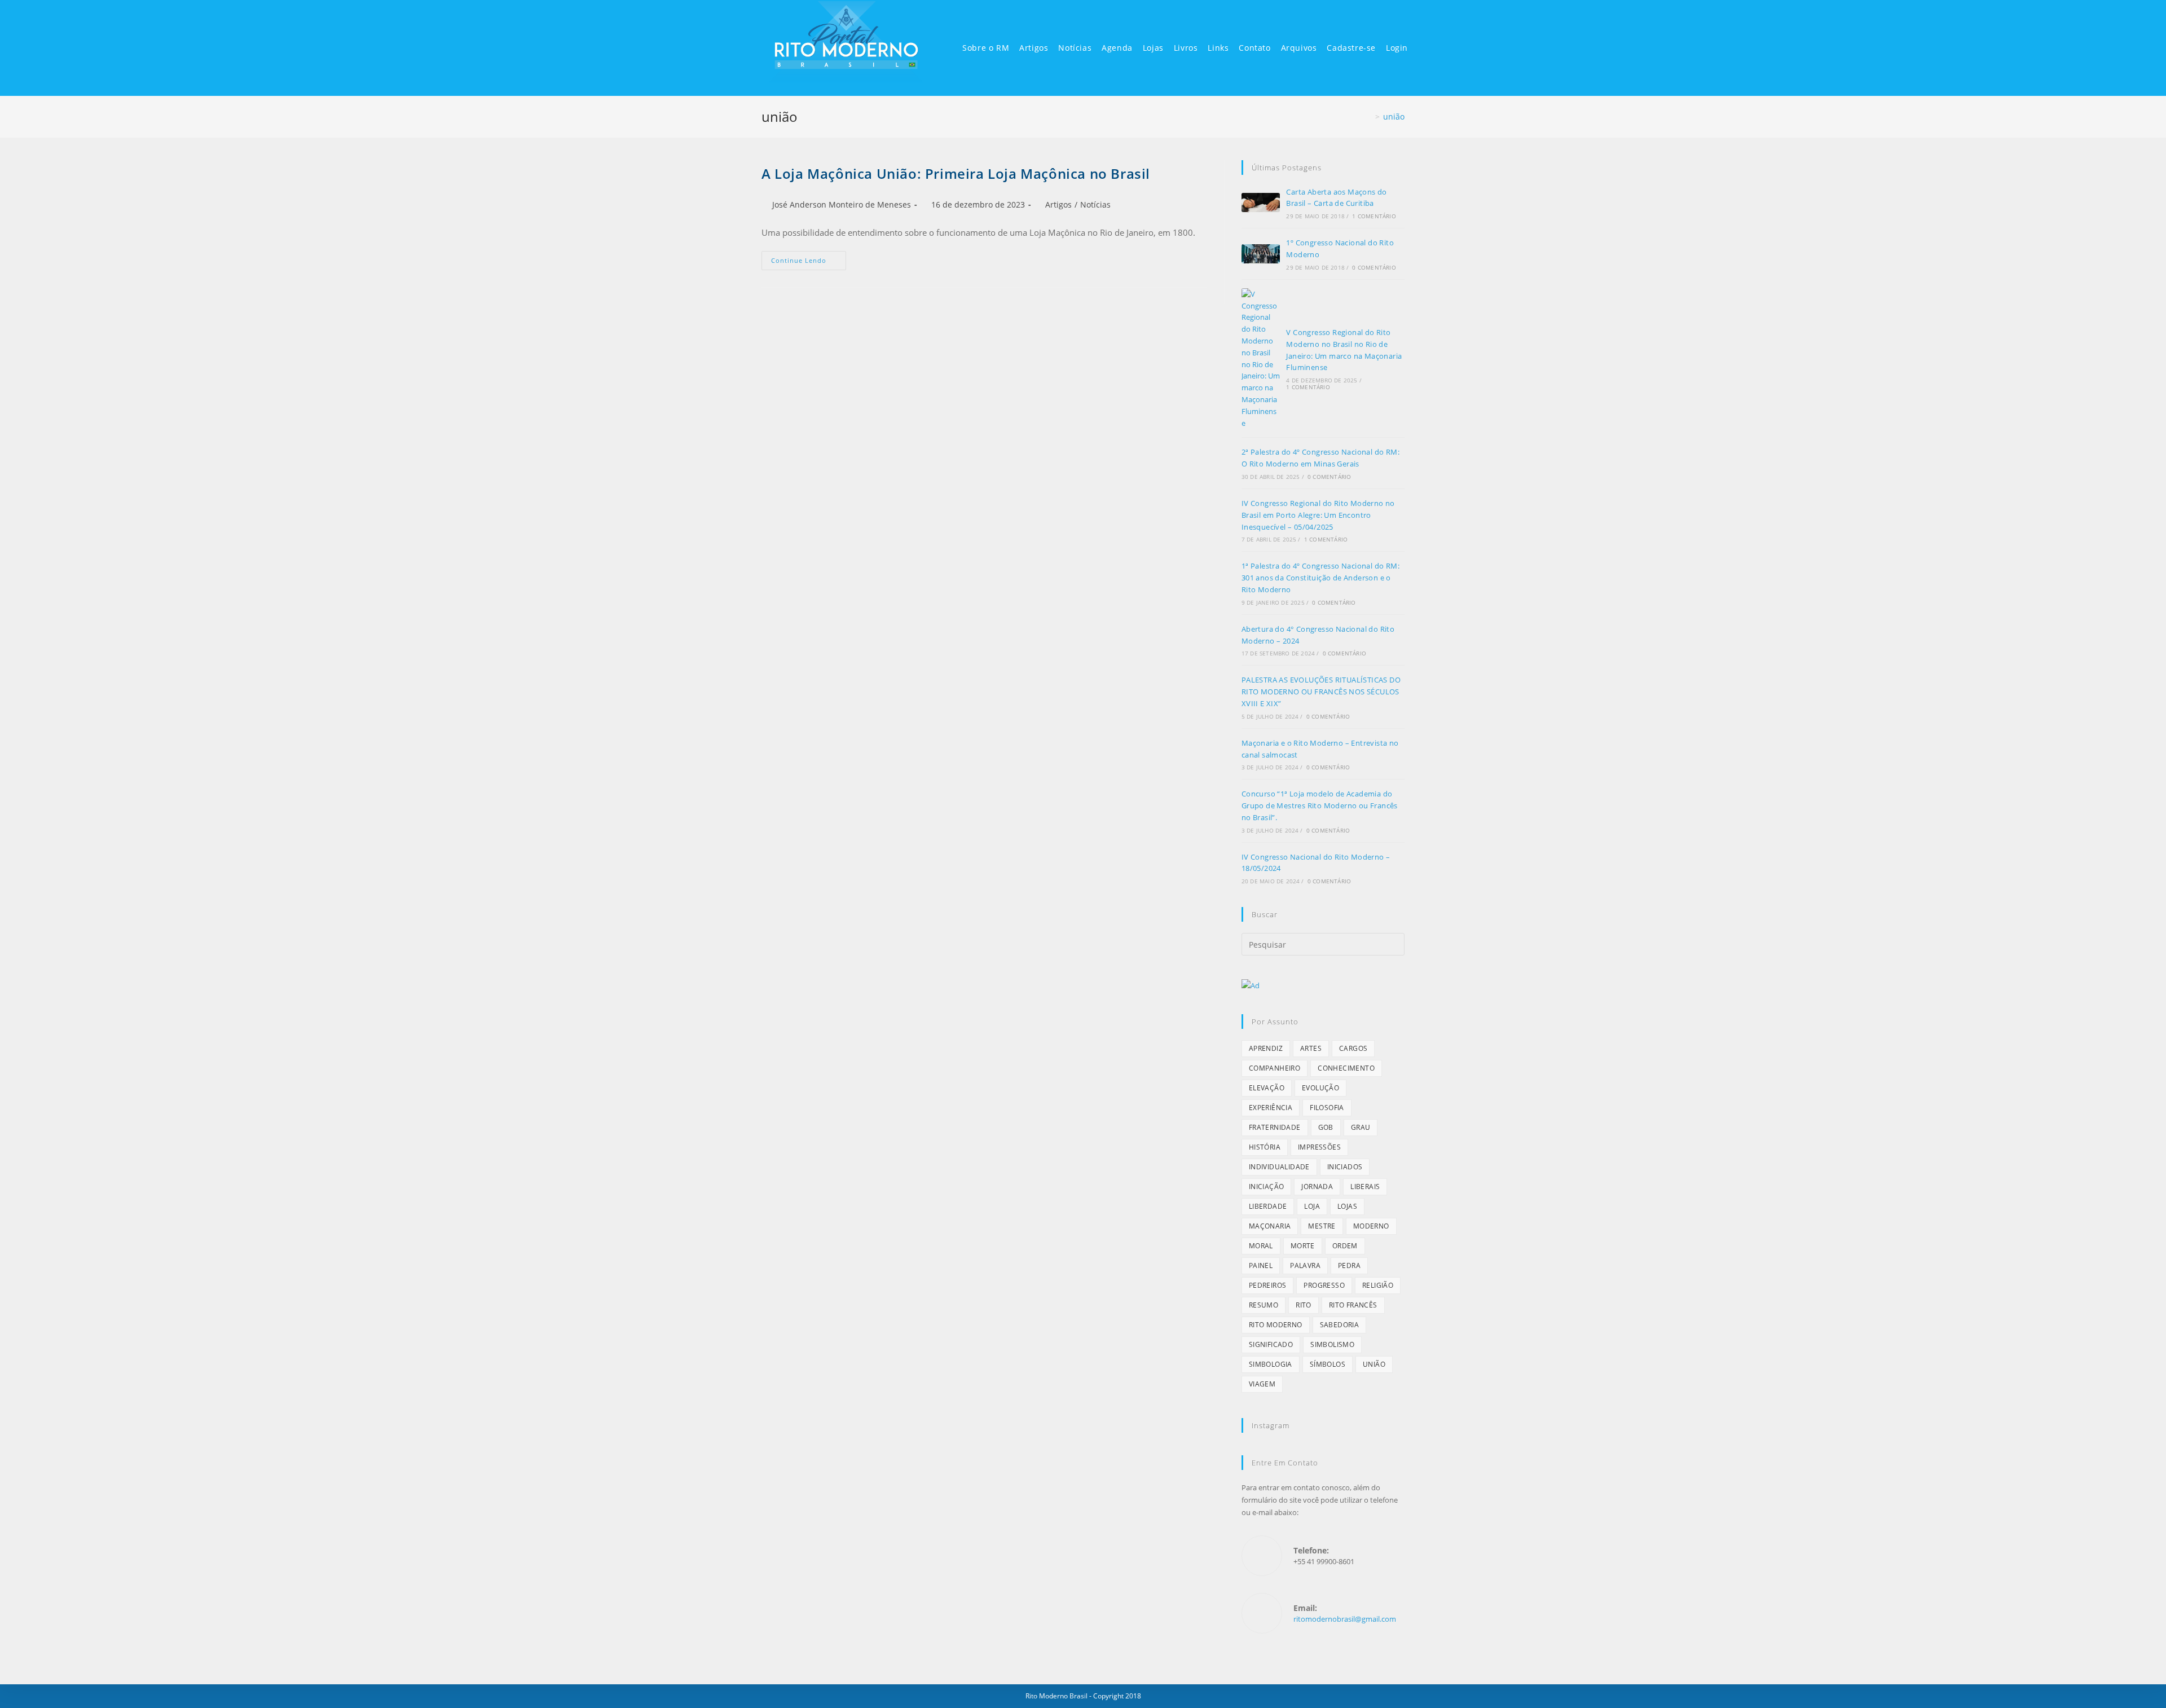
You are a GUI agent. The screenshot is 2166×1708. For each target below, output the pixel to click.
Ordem (1345, 1246)
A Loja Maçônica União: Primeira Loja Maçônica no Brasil (956, 173)
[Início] (1369, 116)
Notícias (1095, 204)
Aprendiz (1266, 1048)
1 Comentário (1374, 216)
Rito (1304, 1305)
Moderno (1371, 1226)
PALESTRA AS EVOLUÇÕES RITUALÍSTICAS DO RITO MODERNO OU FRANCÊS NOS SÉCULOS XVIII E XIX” (1321, 692)
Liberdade (1268, 1206)
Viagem (1262, 1384)
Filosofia (1327, 1108)
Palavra (1305, 1265)
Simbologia (1271, 1364)
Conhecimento (1346, 1068)
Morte (1303, 1246)
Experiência (1271, 1108)
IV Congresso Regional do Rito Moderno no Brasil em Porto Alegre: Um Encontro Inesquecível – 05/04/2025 (1318, 515)
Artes (1311, 1048)
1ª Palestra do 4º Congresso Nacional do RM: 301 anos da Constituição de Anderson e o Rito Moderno (1320, 578)
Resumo (1263, 1305)
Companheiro (1274, 1068)
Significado (1271, 1344)
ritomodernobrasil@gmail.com (1345, 1619)
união (1394, 116)
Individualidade (1279, 1167)
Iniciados (1345, 1167)
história (1265, 1147)
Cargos (1353, 1048)
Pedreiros (1268, 1285)
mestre (1322, 1226)
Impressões (1319, 1147)
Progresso (1324, 1285)
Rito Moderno (1276, 1325)
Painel (1261, 1265)
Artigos (1058, 204)
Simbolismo (1332, 1344)
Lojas (1347, 1206)
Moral (1261, 1246)
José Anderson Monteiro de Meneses (842, 204)
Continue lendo (799, 260)
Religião (1378, 1285)
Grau (1361, 1127)
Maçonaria (1270, 1226)
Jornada (1317, 1187)
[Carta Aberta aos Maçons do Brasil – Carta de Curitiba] (1261, 203)
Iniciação (1267, 1187)
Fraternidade (1275, 1127)
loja (1312, 1206)
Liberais (1365, 1187)
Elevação (1267, 1088)
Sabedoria (1340, 1325)
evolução (1320, 1088)
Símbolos (1328, 1364)
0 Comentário (1374, 267)
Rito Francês (1353, 1305)
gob (1326, 1127)
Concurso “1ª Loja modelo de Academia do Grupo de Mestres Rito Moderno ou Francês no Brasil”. (1320, 805)
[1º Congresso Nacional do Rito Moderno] (1261, 254)
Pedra (1349, 1265)
